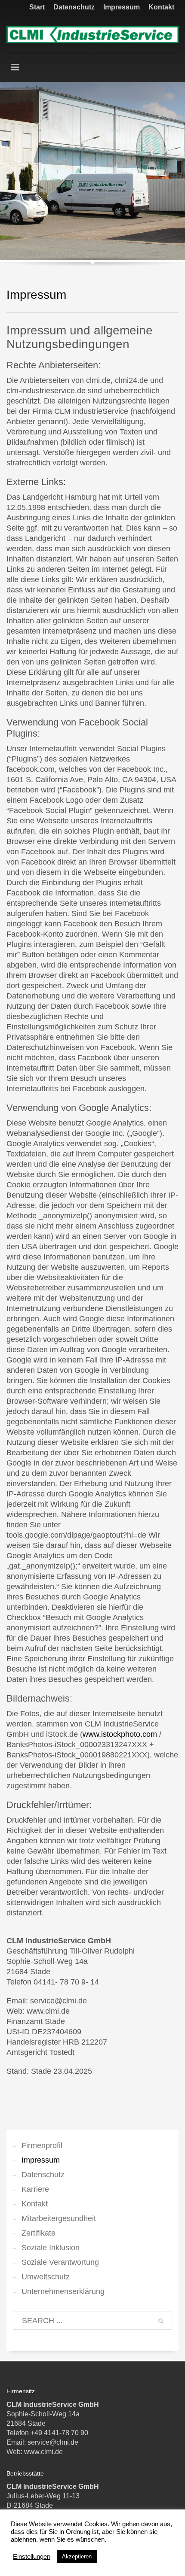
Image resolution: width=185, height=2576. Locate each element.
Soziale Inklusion (51, 2248)
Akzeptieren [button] (77, 2556)
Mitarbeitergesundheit (59, 2218)
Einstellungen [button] (32, 2557)
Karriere (35, 2189)
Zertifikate (39, 2233)
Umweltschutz (46, 2277)
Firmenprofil (42, 2145)
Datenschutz (74, 7)
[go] (161, 2321)
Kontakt (161, 7)
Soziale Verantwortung (60, 2262)
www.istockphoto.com (120, 1734)
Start (37, 7)
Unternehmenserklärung (63, 2291)
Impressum (122, 7)
